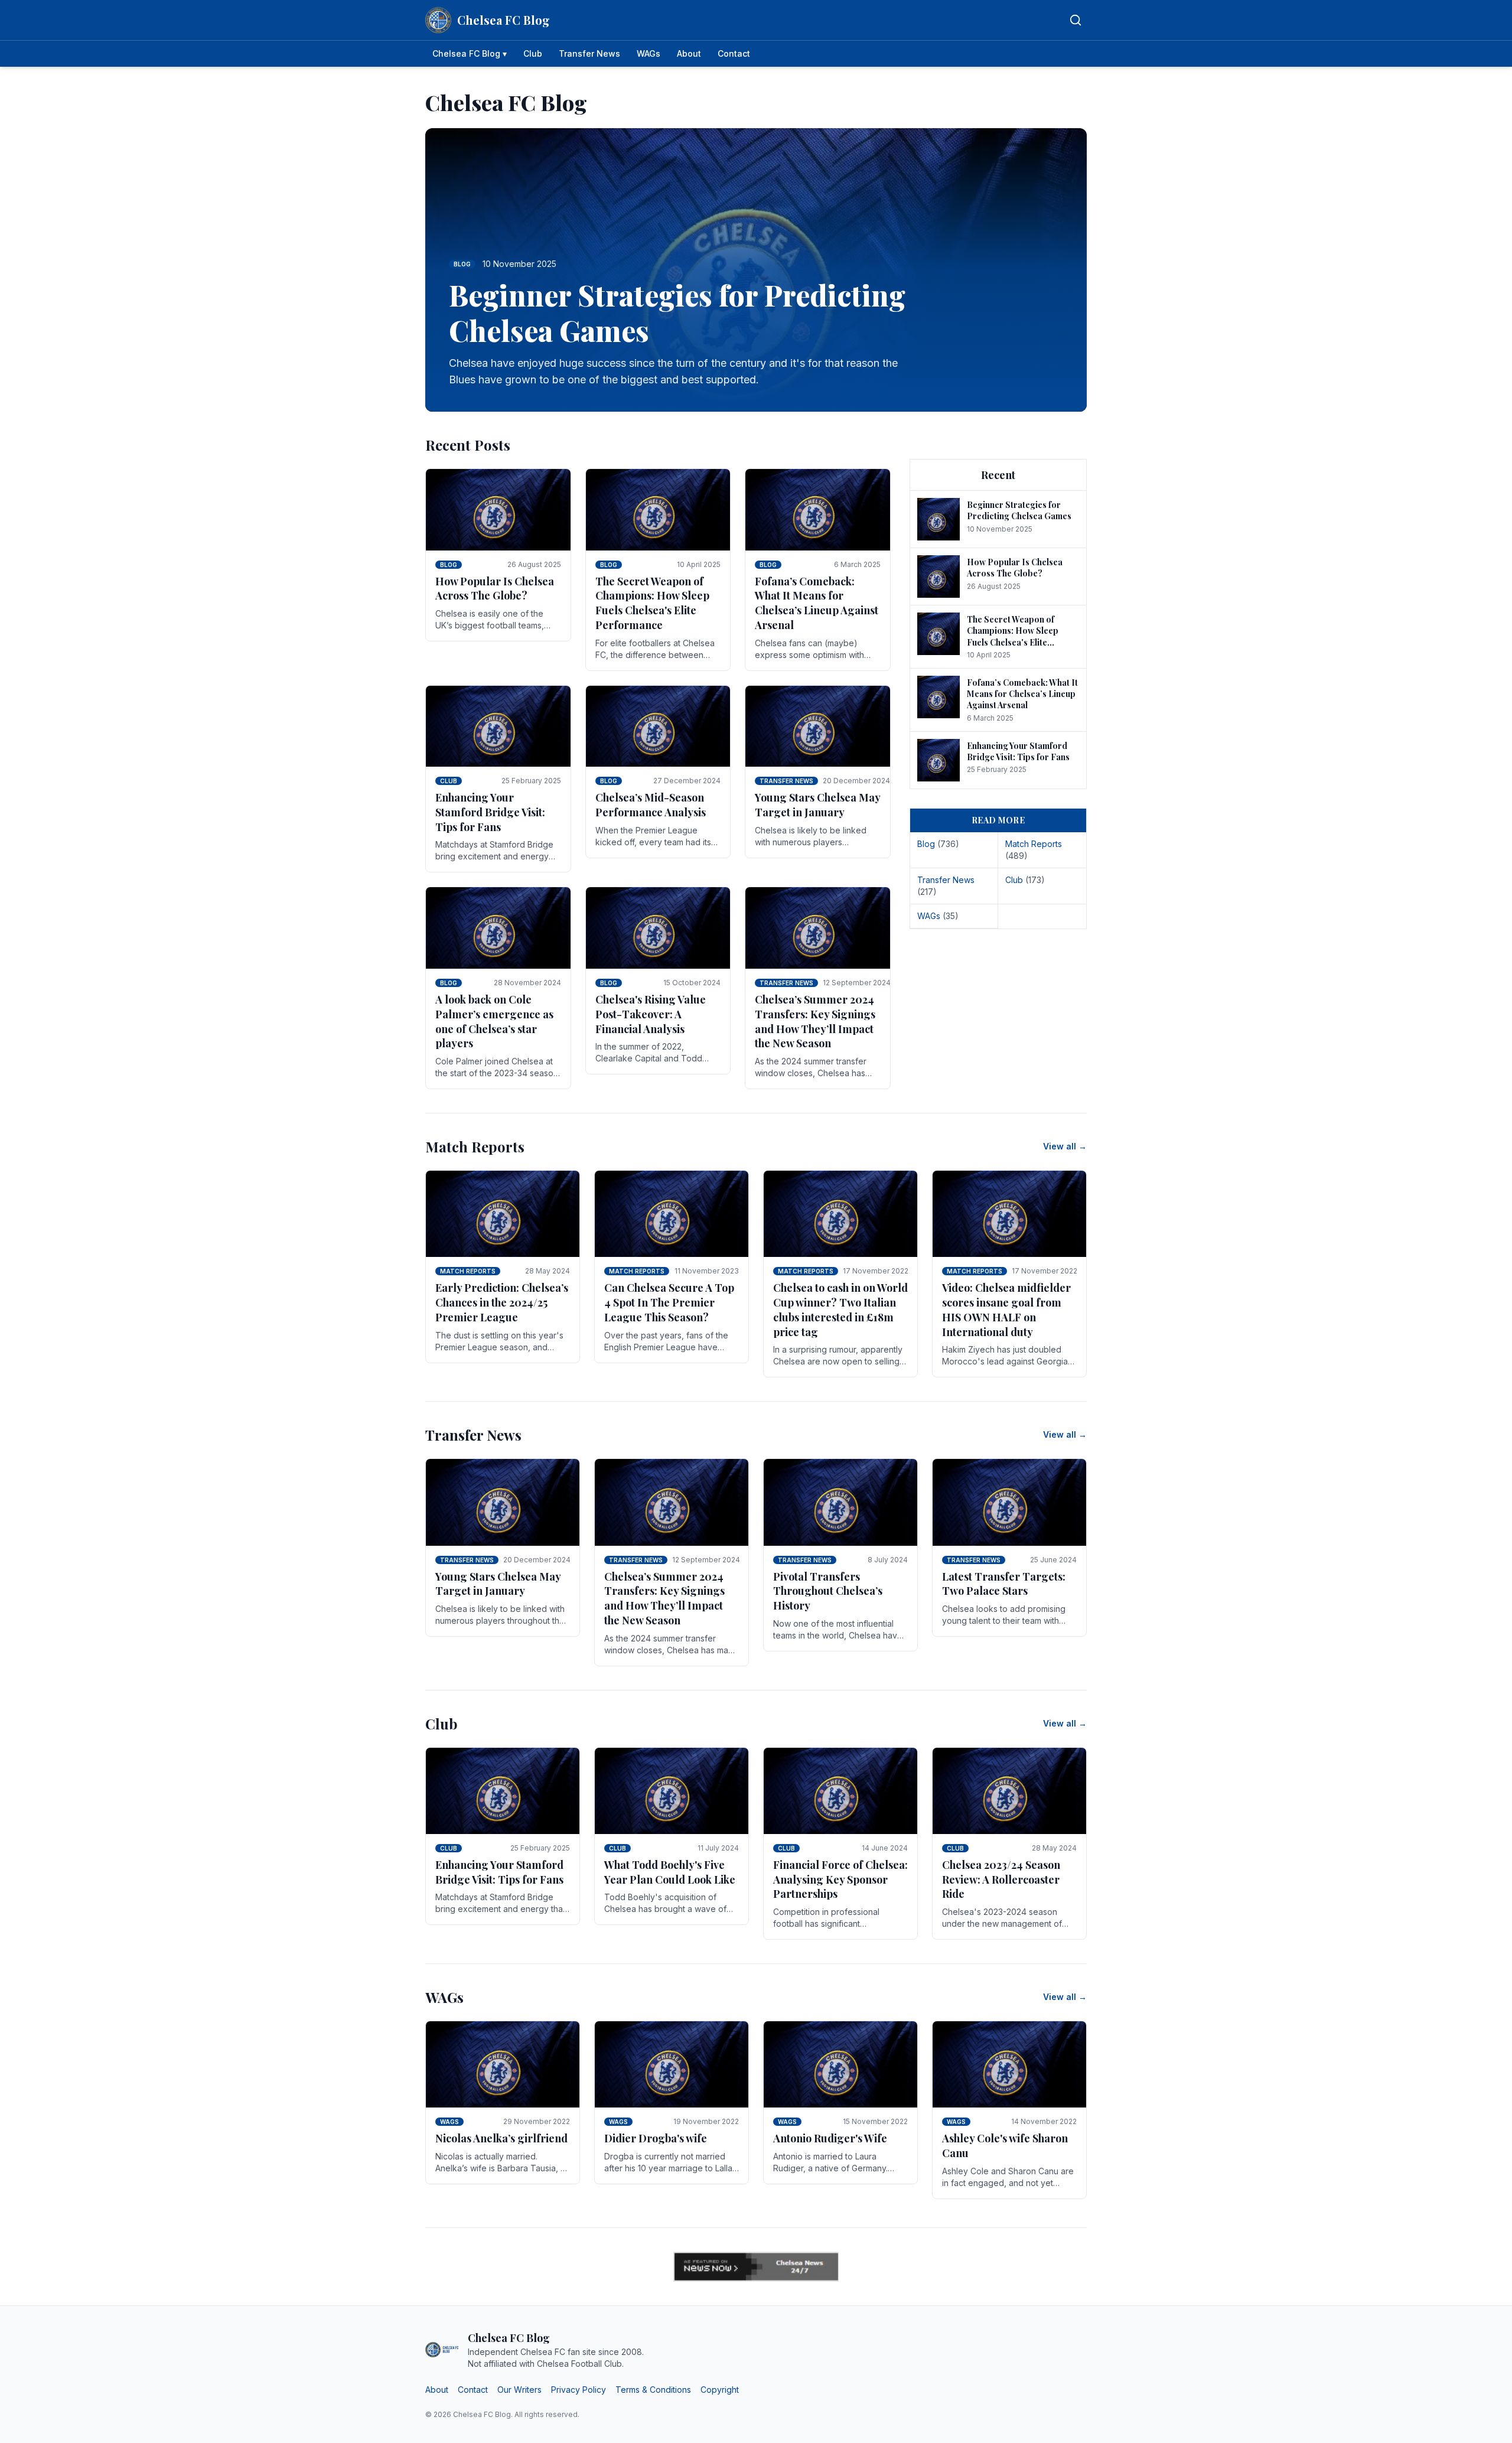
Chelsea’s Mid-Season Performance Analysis (651, 805)
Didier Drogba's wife (656, 2138)
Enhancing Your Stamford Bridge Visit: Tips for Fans (490, 812)
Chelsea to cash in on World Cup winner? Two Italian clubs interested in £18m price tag (840, 1310)
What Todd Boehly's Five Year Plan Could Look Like (670, 1872)
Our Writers (519, 2390)
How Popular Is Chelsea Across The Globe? (495, 589)
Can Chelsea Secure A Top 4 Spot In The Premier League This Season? (669, 1302)
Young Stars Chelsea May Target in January (817, 805)
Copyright (720, 2390)
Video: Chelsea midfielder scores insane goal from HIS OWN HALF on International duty (1006, 1310)
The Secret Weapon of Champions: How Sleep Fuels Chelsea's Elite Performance (652, 603)
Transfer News (589, 53)
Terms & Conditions (653, 2390)
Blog (449, 565)
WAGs (649, 53)
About (689, 53)
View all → (1065, 1146)
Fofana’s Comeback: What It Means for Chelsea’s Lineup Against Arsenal (817, 603)
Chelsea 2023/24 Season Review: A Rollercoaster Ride (1001, 1880)
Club (533, 53)
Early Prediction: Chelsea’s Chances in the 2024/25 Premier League (502, 1302)
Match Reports (468, 1271)
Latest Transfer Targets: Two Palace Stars (1004, 1584)
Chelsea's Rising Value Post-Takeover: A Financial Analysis (651, 1014)
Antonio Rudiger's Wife (830, 2138)
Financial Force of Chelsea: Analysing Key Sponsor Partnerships (840, 1880)
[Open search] (1076, 20)
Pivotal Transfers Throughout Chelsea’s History (828, 1591)
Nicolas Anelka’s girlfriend (501, 2138)
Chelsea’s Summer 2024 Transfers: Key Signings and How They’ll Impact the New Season (815, 1021)
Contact (734, 53)
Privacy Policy (579, 2390)
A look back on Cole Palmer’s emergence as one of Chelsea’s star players (494, 1021)
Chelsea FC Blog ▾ (470, 53)
